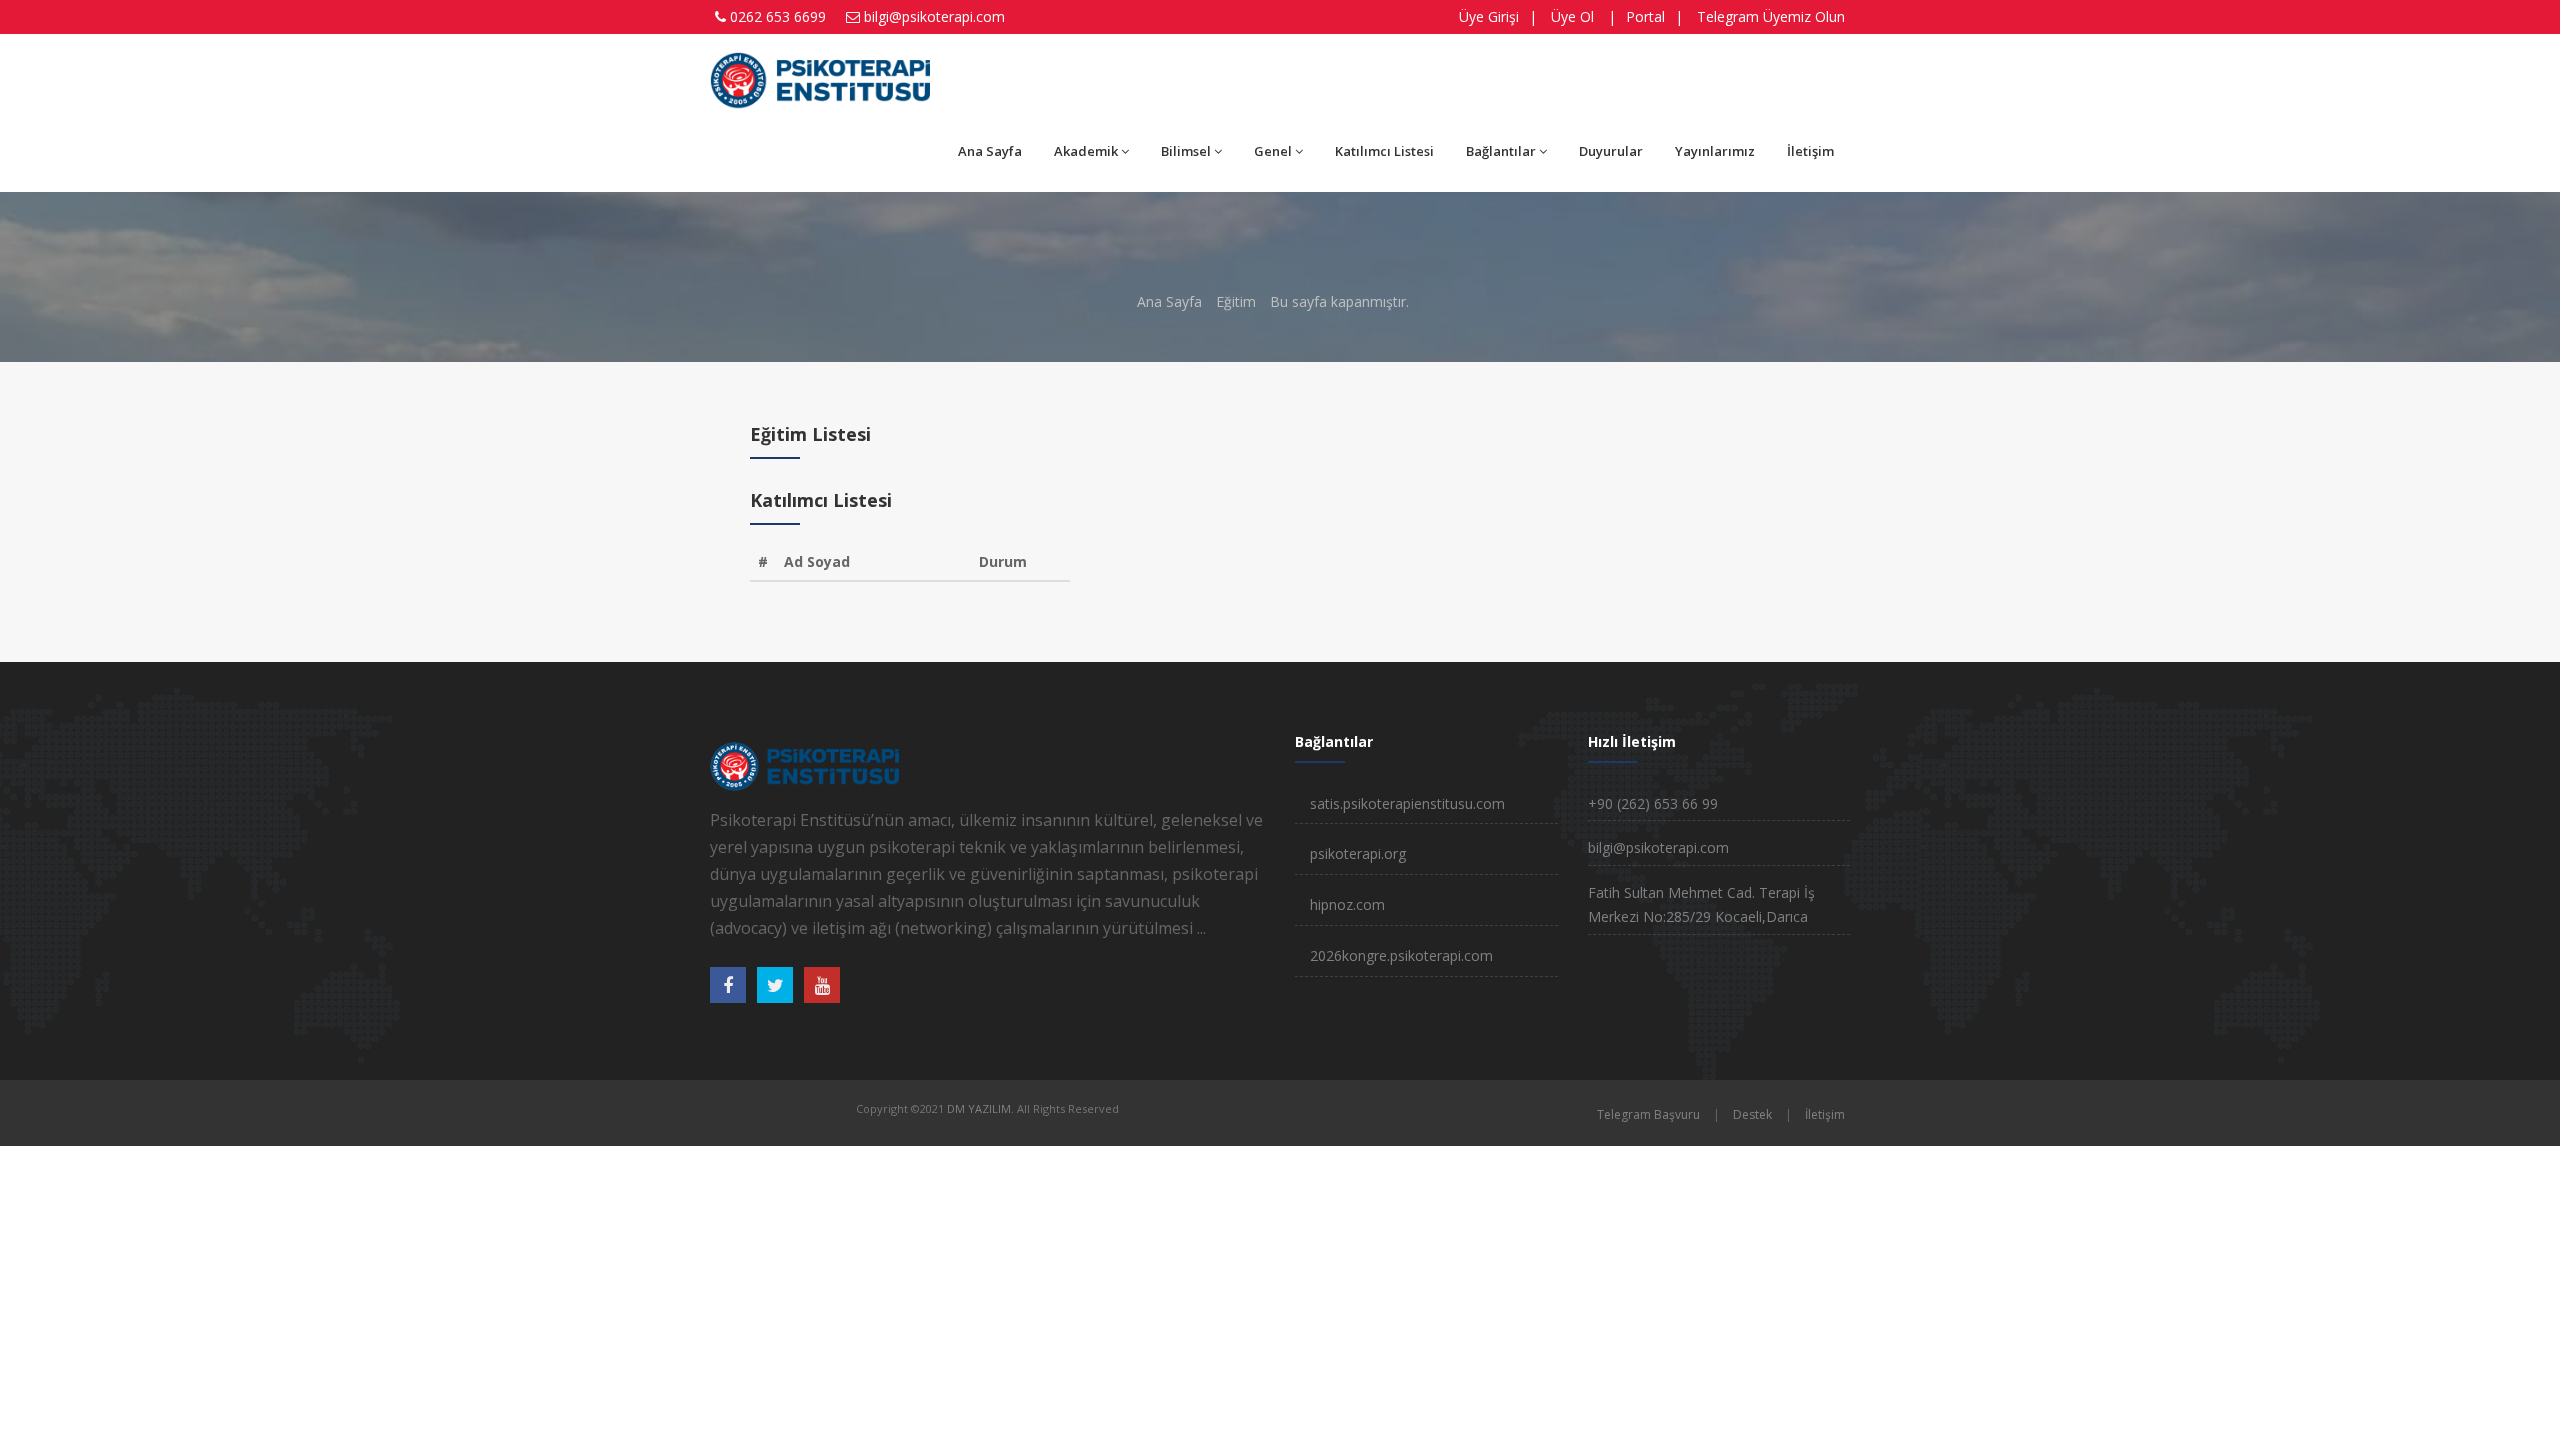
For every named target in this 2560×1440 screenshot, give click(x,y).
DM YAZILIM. (980, 1108)
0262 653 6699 (778, 16)
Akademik (1086, 151)
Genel (1273, 151)
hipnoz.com (1347, 904)
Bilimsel (1186, 151)
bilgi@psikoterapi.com (934, 16)
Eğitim (1236, 301)
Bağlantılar (1501, 151)
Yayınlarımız (1715, 151)
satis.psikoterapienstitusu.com (1407, 803)
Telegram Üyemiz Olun (1771, 16)
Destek (1752, 1114)
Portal (1645, 16)
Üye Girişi (1489, 16)
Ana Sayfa (990, 151)
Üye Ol (1572, 16)
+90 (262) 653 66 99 (1653, 803)
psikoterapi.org (1358, 853)
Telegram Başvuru (1648, 1114)
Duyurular (1611, 151)
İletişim (1810, 151)
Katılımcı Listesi (1384, 151)
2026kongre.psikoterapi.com (1401, 955)
